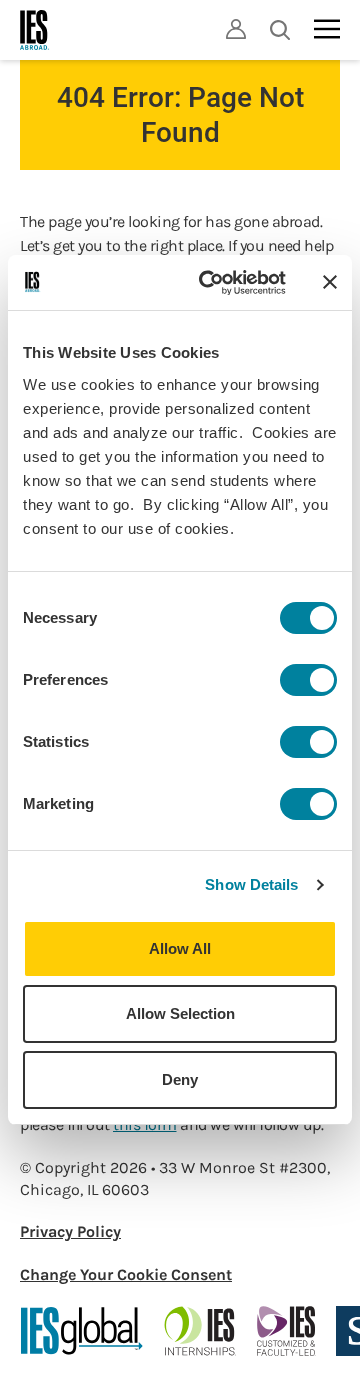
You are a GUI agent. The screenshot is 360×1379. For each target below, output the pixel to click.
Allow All (180, 948)
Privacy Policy (70, 1231)
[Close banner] (330, 282)
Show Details (251, 884)
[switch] (308, 680)
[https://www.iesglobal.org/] (82, 1331)
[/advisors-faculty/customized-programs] (286, 1331)
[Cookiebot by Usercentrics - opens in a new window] (211, 283)
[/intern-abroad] (200, 1331)
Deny (180, 1079)
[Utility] (236, 29)
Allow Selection (180, 1013)
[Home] (35, 30)
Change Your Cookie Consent (126, 1274)
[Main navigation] (327, 29)
